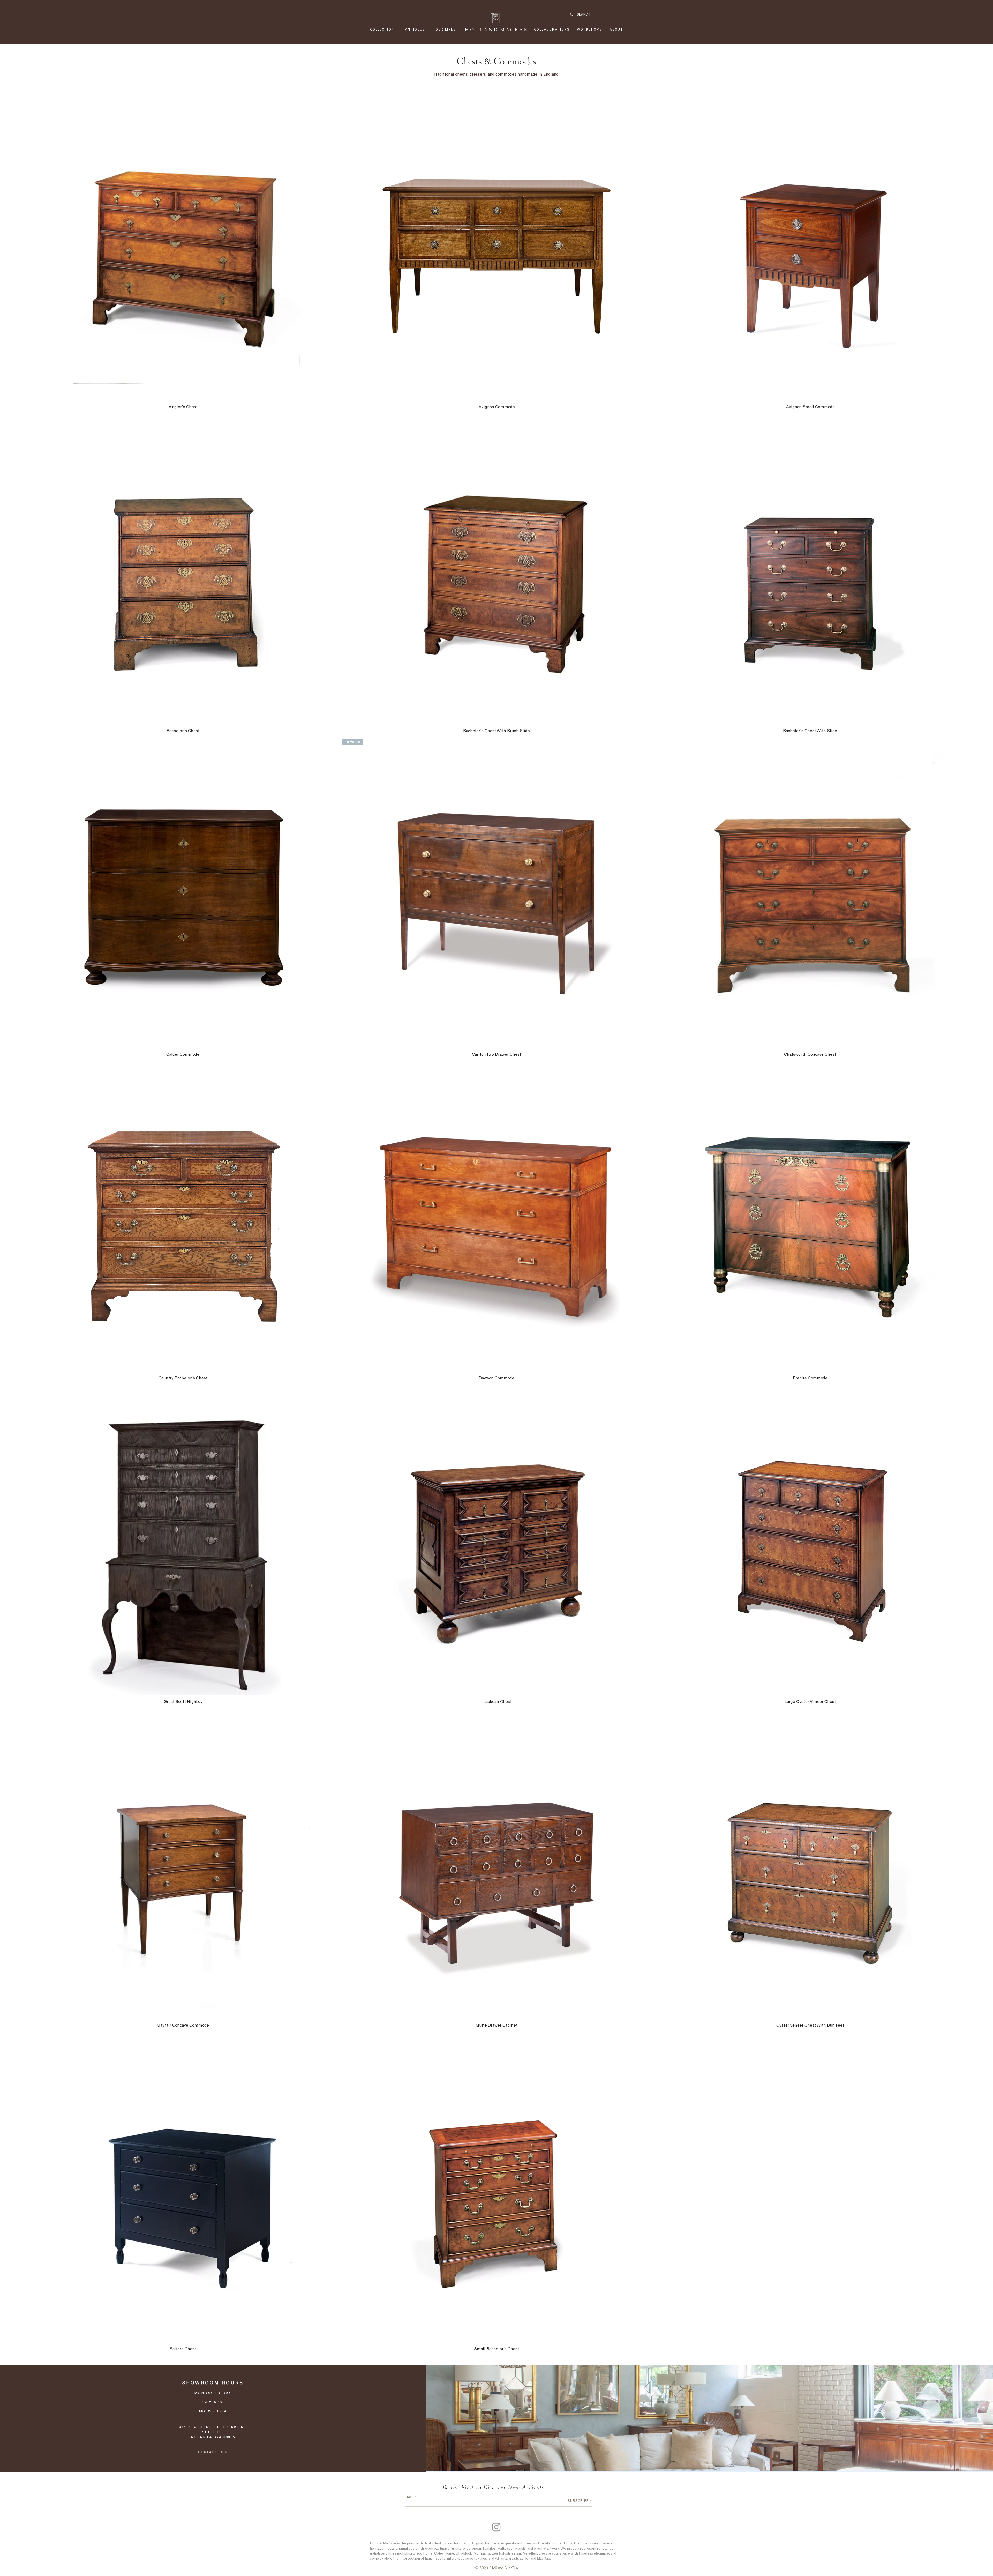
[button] (446, 30)
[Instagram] (496, 2527)
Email (409, 2497)
